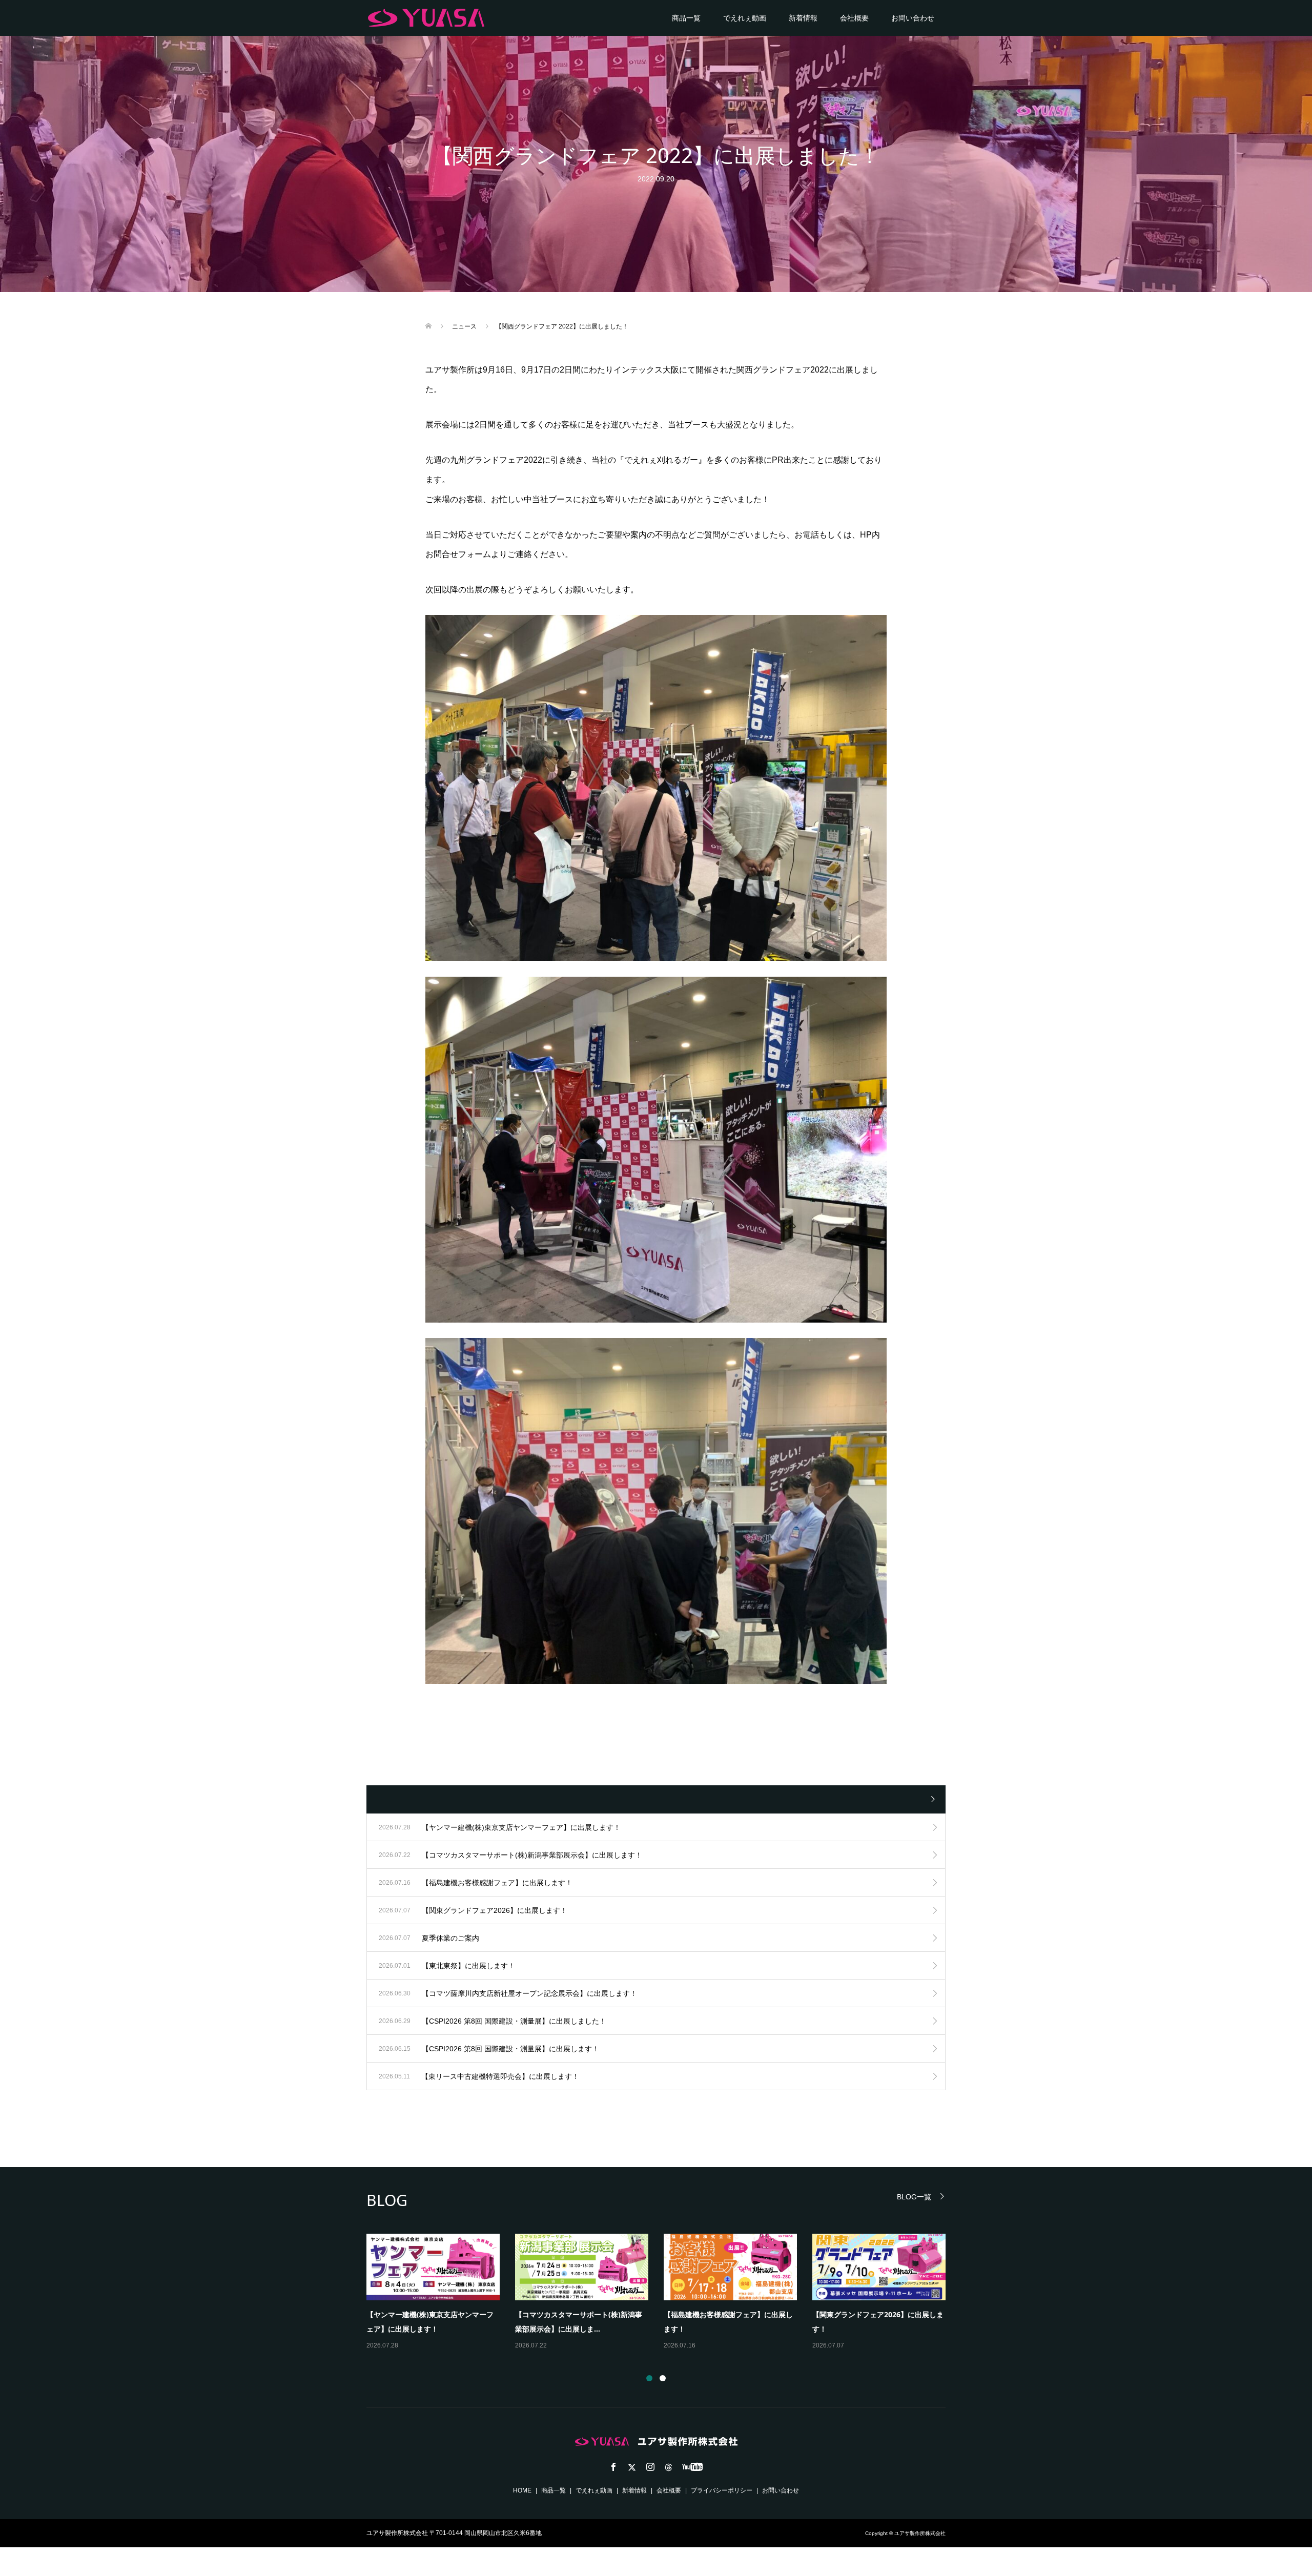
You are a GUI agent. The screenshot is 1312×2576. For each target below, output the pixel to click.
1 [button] (649, 2378)
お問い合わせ (913, 18)
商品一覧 (686, 18)
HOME (522, 2490)
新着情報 (803, 18)
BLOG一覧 (914, 2197)
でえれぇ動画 (745, 18)
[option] (664, 2293)
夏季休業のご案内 (395, 2314)
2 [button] (663, 2378)
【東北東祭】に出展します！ (562, 2314)
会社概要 (854, 18)
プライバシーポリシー (722, 2490)
